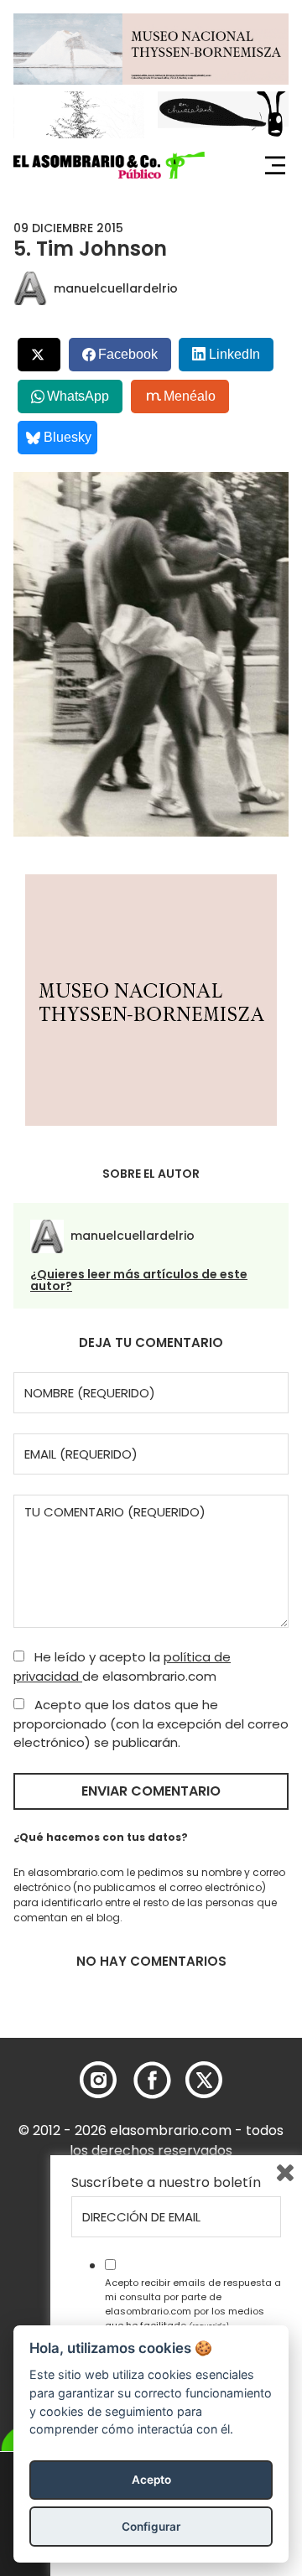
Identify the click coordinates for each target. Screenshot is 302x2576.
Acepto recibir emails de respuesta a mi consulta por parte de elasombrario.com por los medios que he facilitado (193, 2304)
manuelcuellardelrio (116, 288)
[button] (109, 165)
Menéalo (190, 396)
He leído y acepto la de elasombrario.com (122, 1666)
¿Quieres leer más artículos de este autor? (139, 1280)
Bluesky (68, 437)
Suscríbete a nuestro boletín (166, 2183)
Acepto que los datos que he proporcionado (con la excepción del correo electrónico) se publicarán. (151, 1723)
